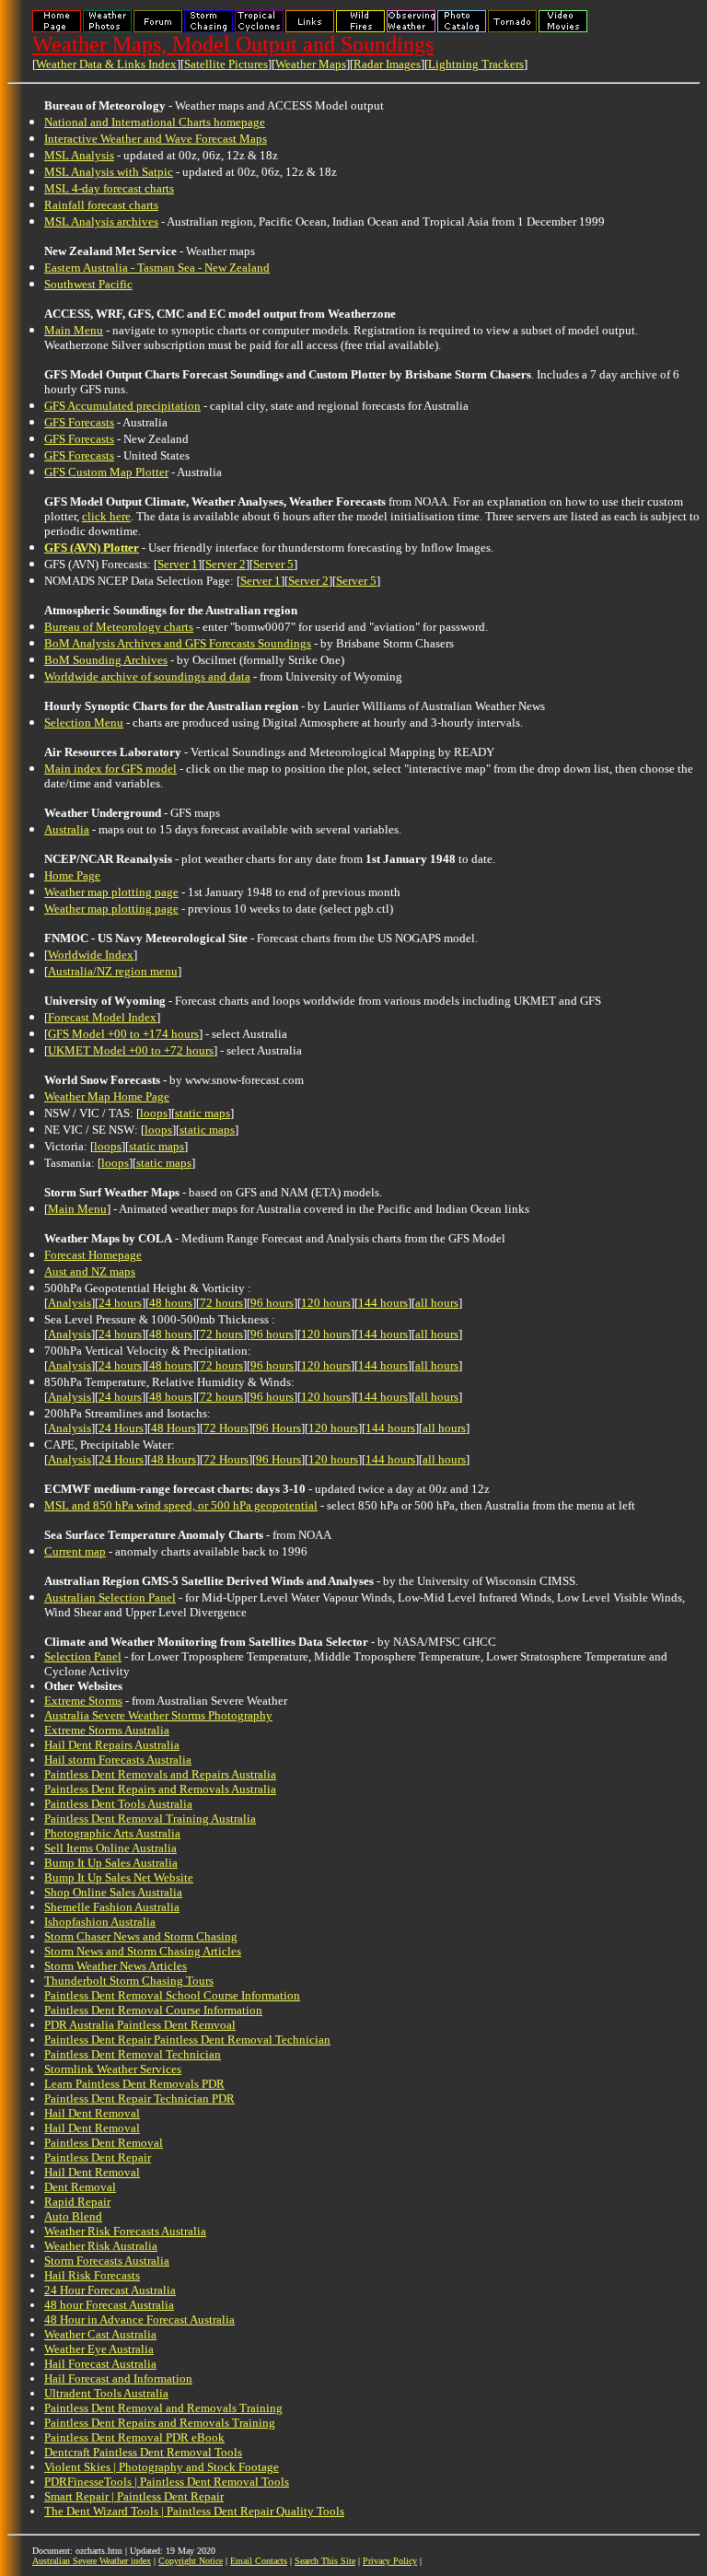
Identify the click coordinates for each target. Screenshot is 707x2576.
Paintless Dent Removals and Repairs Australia (160, 1774)
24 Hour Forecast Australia (110, 2290)
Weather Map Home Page (107, 1096)
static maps (203, 1113)
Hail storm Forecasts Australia (118, 1760)
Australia (67, 829)
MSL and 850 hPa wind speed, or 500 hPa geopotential (181, 1505)
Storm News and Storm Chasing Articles (143, 1951)
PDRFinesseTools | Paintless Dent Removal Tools (167, 2482)
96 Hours (278, 1428)
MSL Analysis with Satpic (109, 172)
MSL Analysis (79, 155)
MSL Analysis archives (101, 221)
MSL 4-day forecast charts (109, 188)
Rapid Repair (77, 2202)
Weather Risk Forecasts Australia (125, 2231)
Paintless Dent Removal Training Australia (150, 1818)
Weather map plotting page (111, 892)
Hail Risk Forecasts (92, 2275)
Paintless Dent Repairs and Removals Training (160, 2423)
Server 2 (226, 564)
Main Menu (74, 330)
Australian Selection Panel (110, 1597)
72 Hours (226, 1428)
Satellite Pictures (226, 64)
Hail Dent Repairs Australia (112, 1745)
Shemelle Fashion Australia (112, 1907)
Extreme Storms (83, 1701)
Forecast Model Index (102, 1017)
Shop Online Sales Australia (113, 1892)
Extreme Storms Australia (107, 1730)
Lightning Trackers (476, 64)
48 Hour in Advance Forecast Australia (139, 2320)
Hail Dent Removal (92, 2113)
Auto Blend (73, 2216)
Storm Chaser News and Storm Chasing (141, 1936)
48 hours (171, 1303)
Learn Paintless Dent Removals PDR (134, 2084)
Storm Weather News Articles (116, 1966)
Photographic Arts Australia (112, 1833)
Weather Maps (311, 64)
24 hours (120, 1303)
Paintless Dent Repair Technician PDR (139, 2098)
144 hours (383, 1303)
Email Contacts (259, 2561)
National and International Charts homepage (155, 122)
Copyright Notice (191, 2561)
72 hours (221, 1303)
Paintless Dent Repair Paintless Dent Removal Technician (187, 2040)
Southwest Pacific (88, 284)
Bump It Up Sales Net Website (119, 1877)
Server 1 (178, 564)
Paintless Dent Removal (104, 2143)
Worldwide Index (91, 955)
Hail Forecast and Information (118, 2378)
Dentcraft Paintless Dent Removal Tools (143, 2452)
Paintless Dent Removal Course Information (153, 2010)
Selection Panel (83, 1656)
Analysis (70, 1303)
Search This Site (325, 2561)
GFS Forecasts (79, 422)
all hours (437, 1303)
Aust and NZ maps (90, 1271)
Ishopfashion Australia (100, 1922)
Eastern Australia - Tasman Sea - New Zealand (157, 268)
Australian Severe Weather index (92, 2561)
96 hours (272, 1303)
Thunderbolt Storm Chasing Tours (129, 1981)
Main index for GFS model (110, 769)
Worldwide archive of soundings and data (147, 676)
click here (106, 516)
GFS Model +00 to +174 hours (123, 1034)
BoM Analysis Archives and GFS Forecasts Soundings (178, 643)
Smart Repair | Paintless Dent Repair (134, 2496)
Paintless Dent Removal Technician (133, 2054)
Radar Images (387, 64)
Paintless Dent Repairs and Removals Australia (160, 1789)
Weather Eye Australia (99, 2349)
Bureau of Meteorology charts (119, 627)
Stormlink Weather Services (113, 2069)
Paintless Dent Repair (98, 2157)
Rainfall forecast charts (101, 205)
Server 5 (273, 564)
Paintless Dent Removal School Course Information (172, 1995)
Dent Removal (80, 2187)
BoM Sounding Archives (106, 660)
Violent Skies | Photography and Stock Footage (162, 2467)
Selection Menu (84, 723)
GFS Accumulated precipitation (122, 406)
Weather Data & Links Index (106, 64)
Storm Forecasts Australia (107, 2261)
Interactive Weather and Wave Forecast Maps (156, 139)
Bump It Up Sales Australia (111, 1863)
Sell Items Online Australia (110, 1848)
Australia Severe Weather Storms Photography (158, 1715)
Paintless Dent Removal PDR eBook (134, 2437)
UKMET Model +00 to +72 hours (131, 1050)
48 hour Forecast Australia (109, 2305)
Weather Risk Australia (101, 2246)
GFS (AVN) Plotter (92, 548)
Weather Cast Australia (100, 2334)
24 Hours (121, 1428)
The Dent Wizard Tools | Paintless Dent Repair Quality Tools (194, 2511)
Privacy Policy (390, 2561)
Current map (75, 1551)
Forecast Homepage (93, 1255)
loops (154, 1113)
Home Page (72, 875)
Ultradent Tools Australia (106, 2393)
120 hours (326, 1303)
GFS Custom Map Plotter (106, 472)
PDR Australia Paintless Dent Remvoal (140, 2025)
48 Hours (174, 1428)
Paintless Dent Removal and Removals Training (163, 2408)
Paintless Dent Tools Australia (118, 1804)
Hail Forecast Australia (100, 2364)
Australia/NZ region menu (113, 971)
